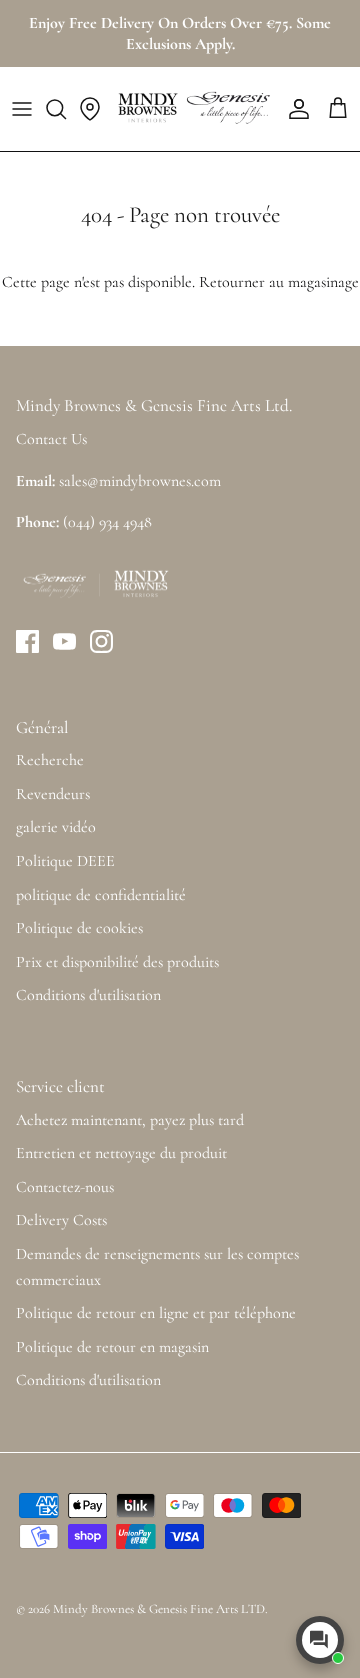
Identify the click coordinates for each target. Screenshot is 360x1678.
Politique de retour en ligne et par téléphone (156, 1313)
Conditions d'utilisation (88, 995)
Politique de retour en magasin (112, 1347)
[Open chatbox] (320, 1640)
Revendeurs (53, 794)
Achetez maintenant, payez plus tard (130, 1120)
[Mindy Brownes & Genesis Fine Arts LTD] (192, 109)
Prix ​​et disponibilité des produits (117, 962)
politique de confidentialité (101, 895)
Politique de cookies (79, 928)
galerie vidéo (56, 827)
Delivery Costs (61, 1220)
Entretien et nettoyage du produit (121, 1153)
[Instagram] (101, 641)
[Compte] (294, 109)
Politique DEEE (65, 861)
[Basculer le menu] (22, 109)
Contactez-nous (65, 1187)
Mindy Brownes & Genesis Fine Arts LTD (159, 1609)
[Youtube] (64, 641)
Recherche (50, 760)
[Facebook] (27, 641)
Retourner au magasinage (279, 282)
